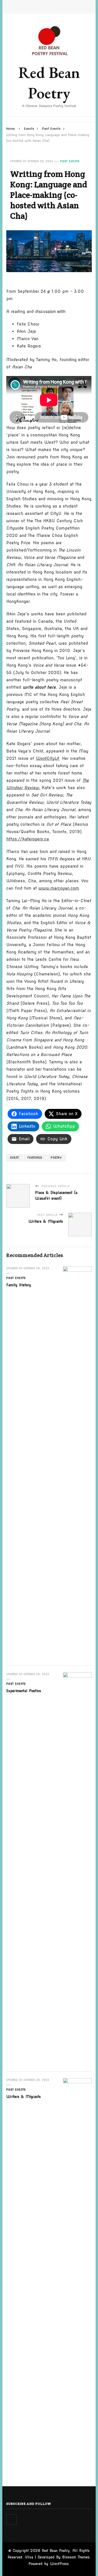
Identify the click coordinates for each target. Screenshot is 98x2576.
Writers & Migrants (24, 2097)
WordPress (59, 2564)
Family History (19, 1285)
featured (35, 1158)
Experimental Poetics (24, 1691)
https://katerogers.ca (28, 839)
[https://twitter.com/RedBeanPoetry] (11, 2519)
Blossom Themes (76, 2557)
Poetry (56, 1158)
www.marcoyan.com (59, 888)
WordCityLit (48, 758)
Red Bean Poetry (49, 83)
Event (15, 1158)
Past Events (70, 161)
